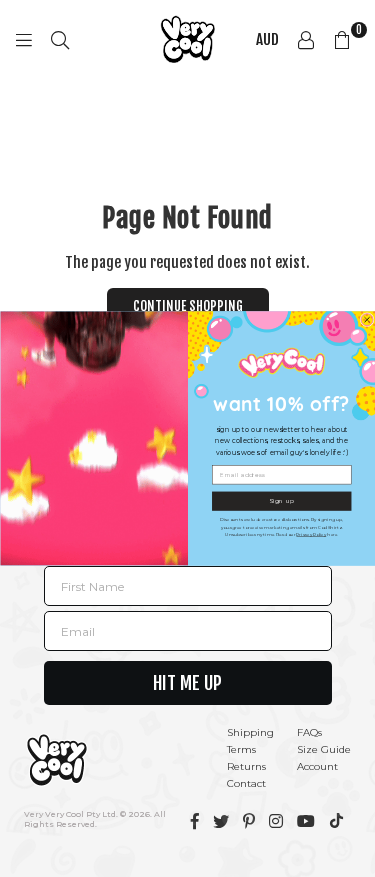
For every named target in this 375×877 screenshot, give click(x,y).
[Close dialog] (367, 320)
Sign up (281, 500)
